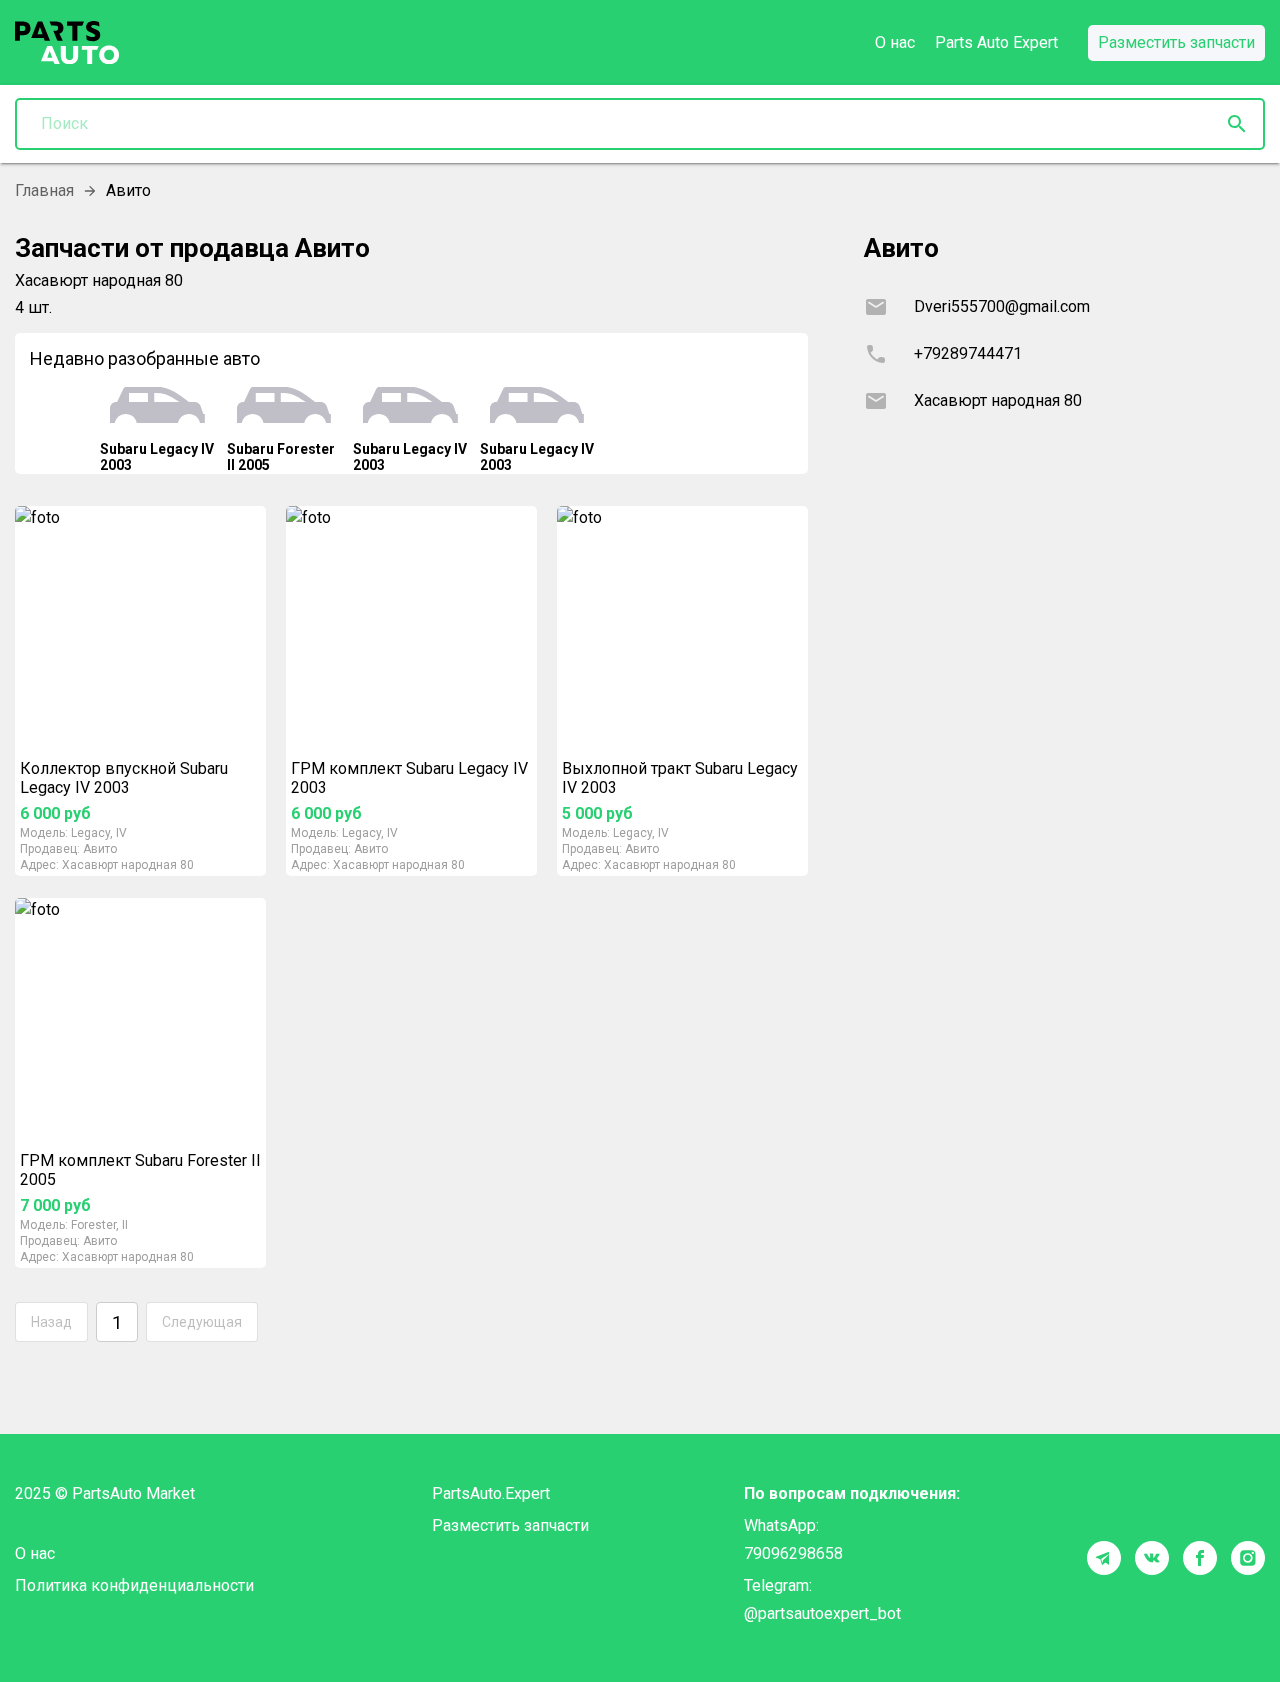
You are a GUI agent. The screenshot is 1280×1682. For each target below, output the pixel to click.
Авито (100, 849)
